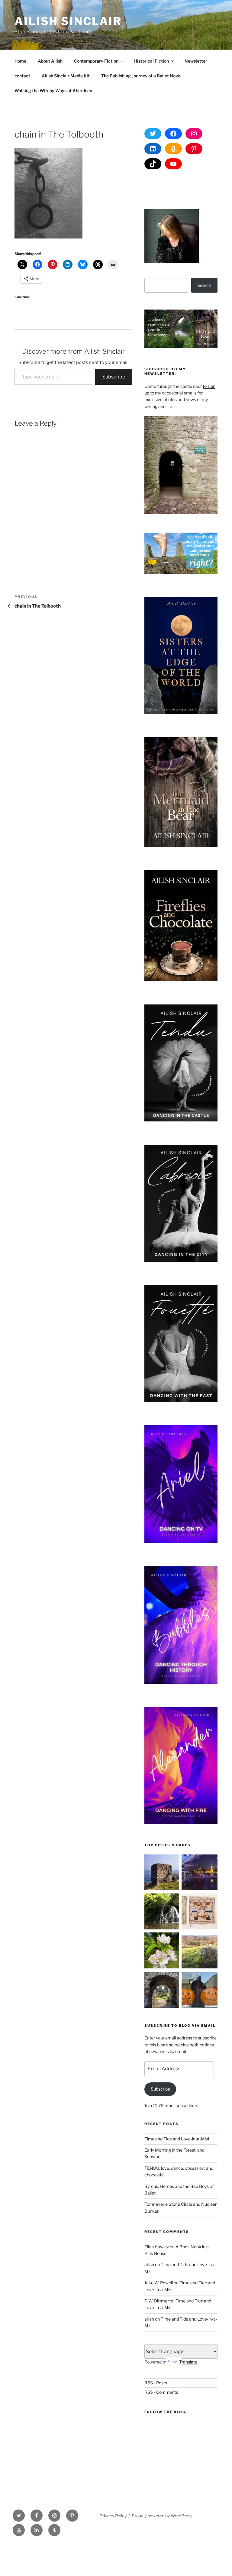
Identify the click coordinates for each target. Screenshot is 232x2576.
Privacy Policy (113, 2516)
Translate (188, 2362)
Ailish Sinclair (68, 21)
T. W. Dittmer (157, 2301)
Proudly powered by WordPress (162, 2516)
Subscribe (114, 377)
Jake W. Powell (159, 2283)
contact (22, 76)
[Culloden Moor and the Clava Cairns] (200, 1951)
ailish (149, 2265)
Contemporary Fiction (96, 61)
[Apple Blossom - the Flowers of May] (162, 1951)
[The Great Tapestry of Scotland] (200, 1912)
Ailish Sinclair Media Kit (66, 76)
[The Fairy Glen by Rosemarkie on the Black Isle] (162, 1912)
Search (204, 285)
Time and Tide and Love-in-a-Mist (177, 2139)
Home (20, 61)
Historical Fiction (151, 61)
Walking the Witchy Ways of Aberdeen (53, 91)
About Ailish (50, 61)
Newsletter (196, 61)
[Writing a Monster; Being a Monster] (200, 1991)
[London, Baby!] (200, 1873)
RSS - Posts (156, 2383)
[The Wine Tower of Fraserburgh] (162, 1873)
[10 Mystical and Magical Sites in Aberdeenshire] (162, 1991)
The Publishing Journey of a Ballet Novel (141, 76)
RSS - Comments (161, 2392)
